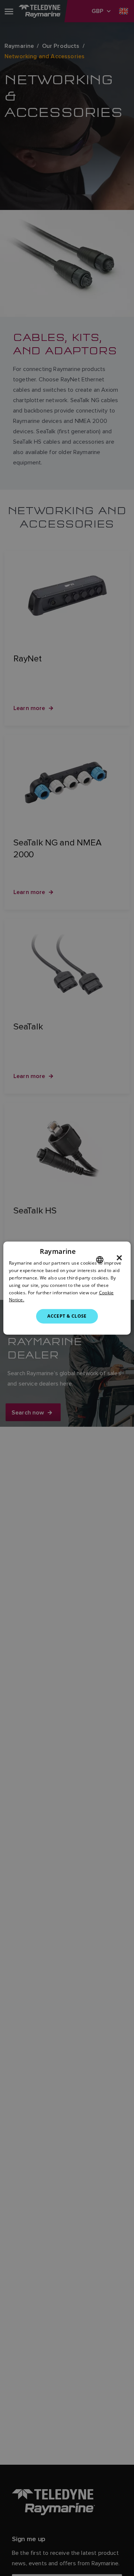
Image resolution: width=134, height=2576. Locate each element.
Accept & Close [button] (67, 1316)
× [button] (119, 1258)
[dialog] (67, 1288)
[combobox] (100, 1260)
